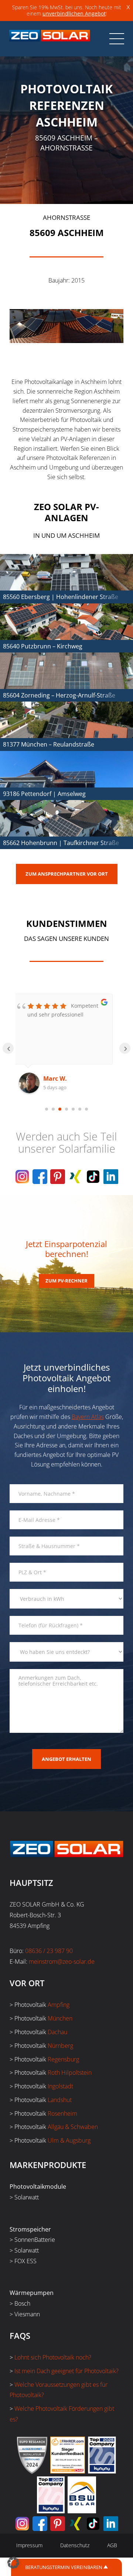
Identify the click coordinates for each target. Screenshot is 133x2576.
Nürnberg (60, 2046)
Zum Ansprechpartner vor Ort (67, 874)
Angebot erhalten (66, 1759)
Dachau (57, 2032)
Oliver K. (60, 1078)
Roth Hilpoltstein (70, 2073)
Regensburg (63, 2059)
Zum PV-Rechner (66, 1281)
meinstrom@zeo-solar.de (62, 1962)
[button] (13, 2563)
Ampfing (59, 2005)
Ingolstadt (60, 2086)
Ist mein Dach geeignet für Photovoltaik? (66, 2371)
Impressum (29, 2545)
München (60, 2018)
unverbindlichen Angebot (74, 13)
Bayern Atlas (88, 1417)
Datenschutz (75, 2545)
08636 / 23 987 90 (49, 1951)
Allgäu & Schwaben (73, 2127)
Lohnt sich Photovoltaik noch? (53, 2357)
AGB (112, 2545)
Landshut (60, 2100)
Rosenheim (62, 2113)
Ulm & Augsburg (69, 2140)
